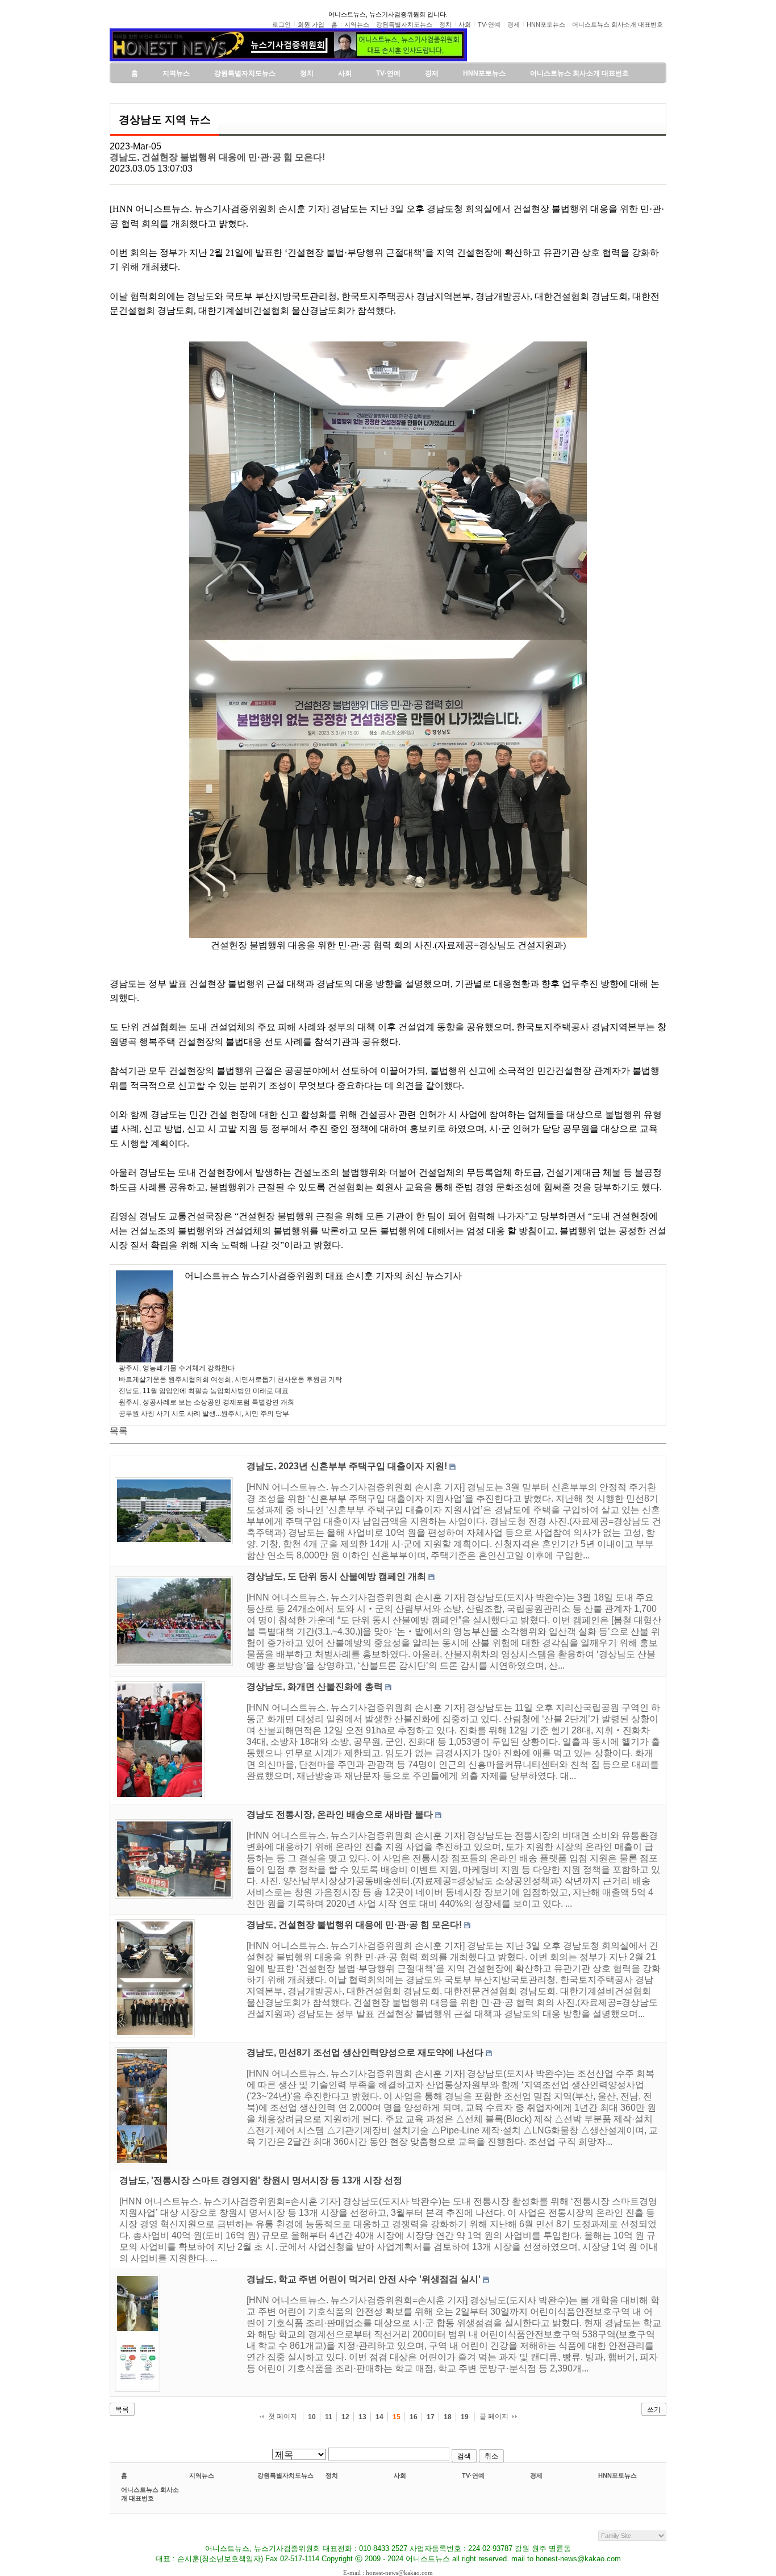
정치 (332, 2475)
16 (414, 2417)
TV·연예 (473, 2475)
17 (431, 2417)
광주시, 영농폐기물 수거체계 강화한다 (177, 1368)
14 (379, 2417)
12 (345, 2417)
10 (312, 2417)
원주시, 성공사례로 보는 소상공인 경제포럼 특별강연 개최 (206, 1402)
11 (329, 2417)
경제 (536, 2475)
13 (362, 2417)
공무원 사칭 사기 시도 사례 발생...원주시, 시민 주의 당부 (204, 1414)
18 (448, 2417)
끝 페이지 (494, 2416)
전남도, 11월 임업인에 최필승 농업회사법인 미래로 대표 (204, 1391)
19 (465, 2417)
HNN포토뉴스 (618, 2475)
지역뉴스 (202, 2475)
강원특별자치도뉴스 (285, 2475)
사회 (400, 2475)
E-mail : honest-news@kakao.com (388, 2573)
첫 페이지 (283, 2416)
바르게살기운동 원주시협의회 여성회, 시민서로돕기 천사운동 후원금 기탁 (230, 1379)
